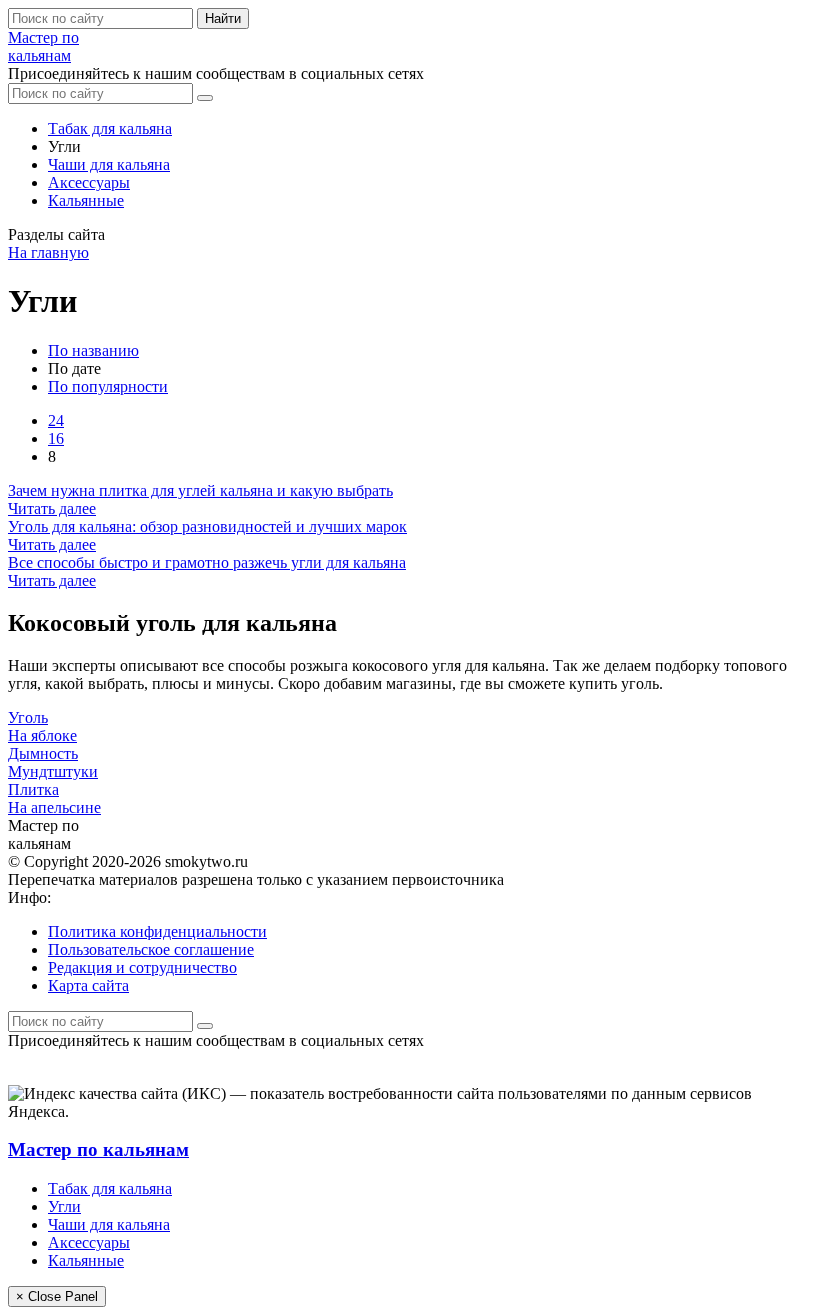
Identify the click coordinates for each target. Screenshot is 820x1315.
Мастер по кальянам (98, 1149)
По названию (93, 350)
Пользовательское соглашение (151, 949)
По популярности (108, 386)
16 (56, 438)
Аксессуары (89, 182)
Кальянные (86, 200)
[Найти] (205, 98)
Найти (223, 18)
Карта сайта (88, 985)
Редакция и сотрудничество (142, 967)
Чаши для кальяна (109, 164)
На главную (48, 252)
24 (56, 420)
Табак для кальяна (110, 128)
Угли (64, 1206)
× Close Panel (57, 1296)
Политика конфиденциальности (157, 931)
